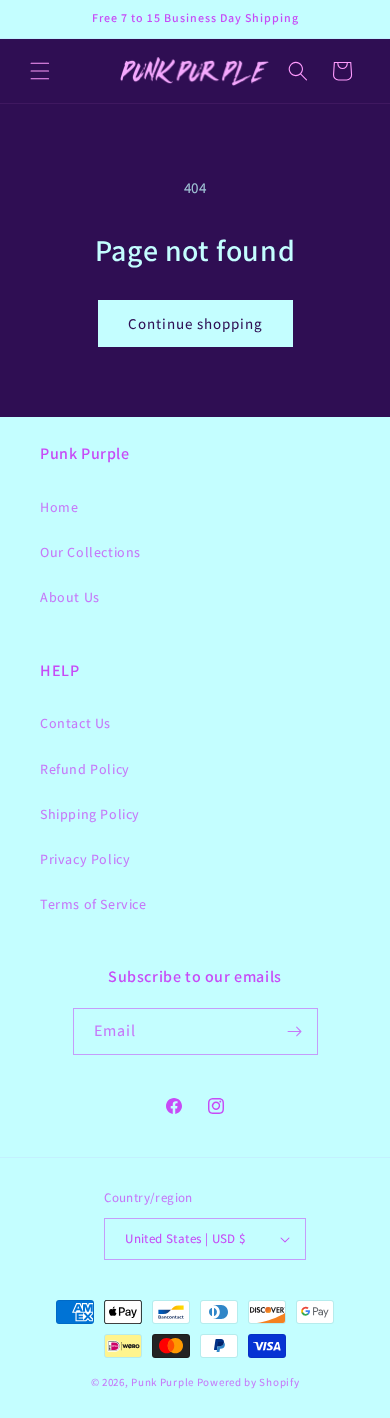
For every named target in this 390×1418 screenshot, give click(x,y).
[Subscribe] (295, 1031)
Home (59, 507)
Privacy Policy (85, 859)
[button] (40, 71)
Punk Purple (162, 1382)
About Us (70, 597)
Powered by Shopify (248, 1382)
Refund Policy (85, 769)
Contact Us (75, 723)
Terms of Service (93, 904)
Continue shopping (195, 323)
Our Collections (90, 552)
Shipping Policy (90, 814)
